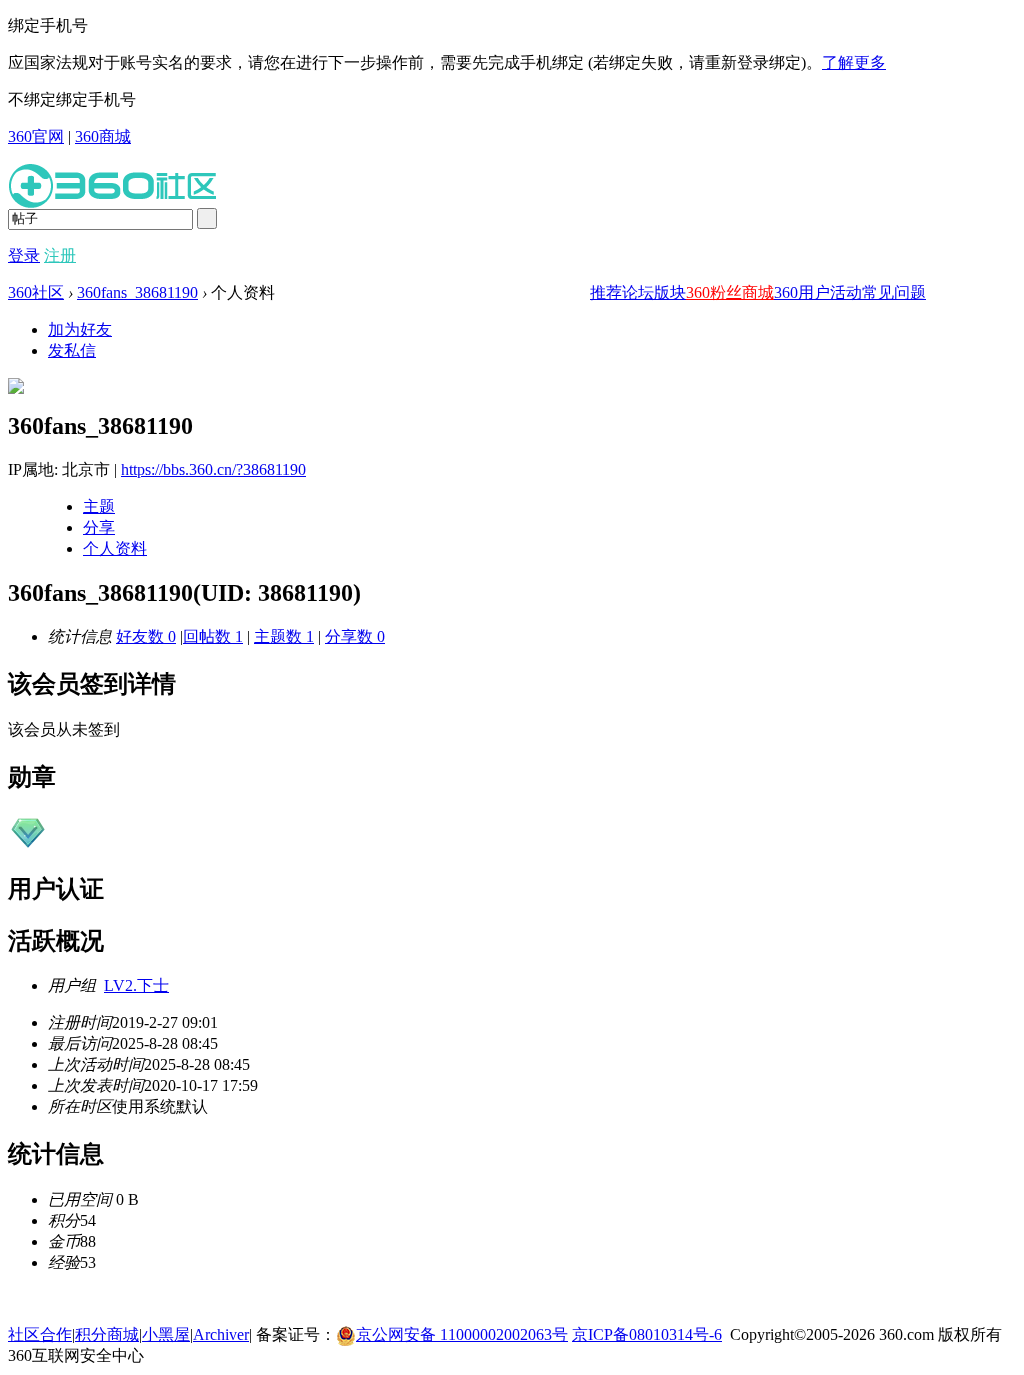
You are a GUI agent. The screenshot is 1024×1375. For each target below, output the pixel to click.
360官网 (36, 136)
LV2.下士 (136, 985)
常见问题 (894, 292)
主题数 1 (284, 636)
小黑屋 (166, 1334)
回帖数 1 (213, 636)
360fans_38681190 (137, 292)
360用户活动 (818, 292)
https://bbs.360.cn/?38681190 (213, 469)
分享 (99, 527)
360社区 (36, 292)
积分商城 (107, 1334)
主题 (99, 506)
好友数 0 (146, 636)
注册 (60, 255)
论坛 (638, 292)
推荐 (606, 292)
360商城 (103, 136)
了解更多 (854, 62)
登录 (24, 255)
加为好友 (80, 329)
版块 (670, 292)
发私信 (72, 350)
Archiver (221, 1334)
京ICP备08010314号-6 (647, 1334)
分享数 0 (355, 636)
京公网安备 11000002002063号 (462, 1334)
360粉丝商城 (730, 292)
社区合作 (40, 1334)
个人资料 (115, 548)
